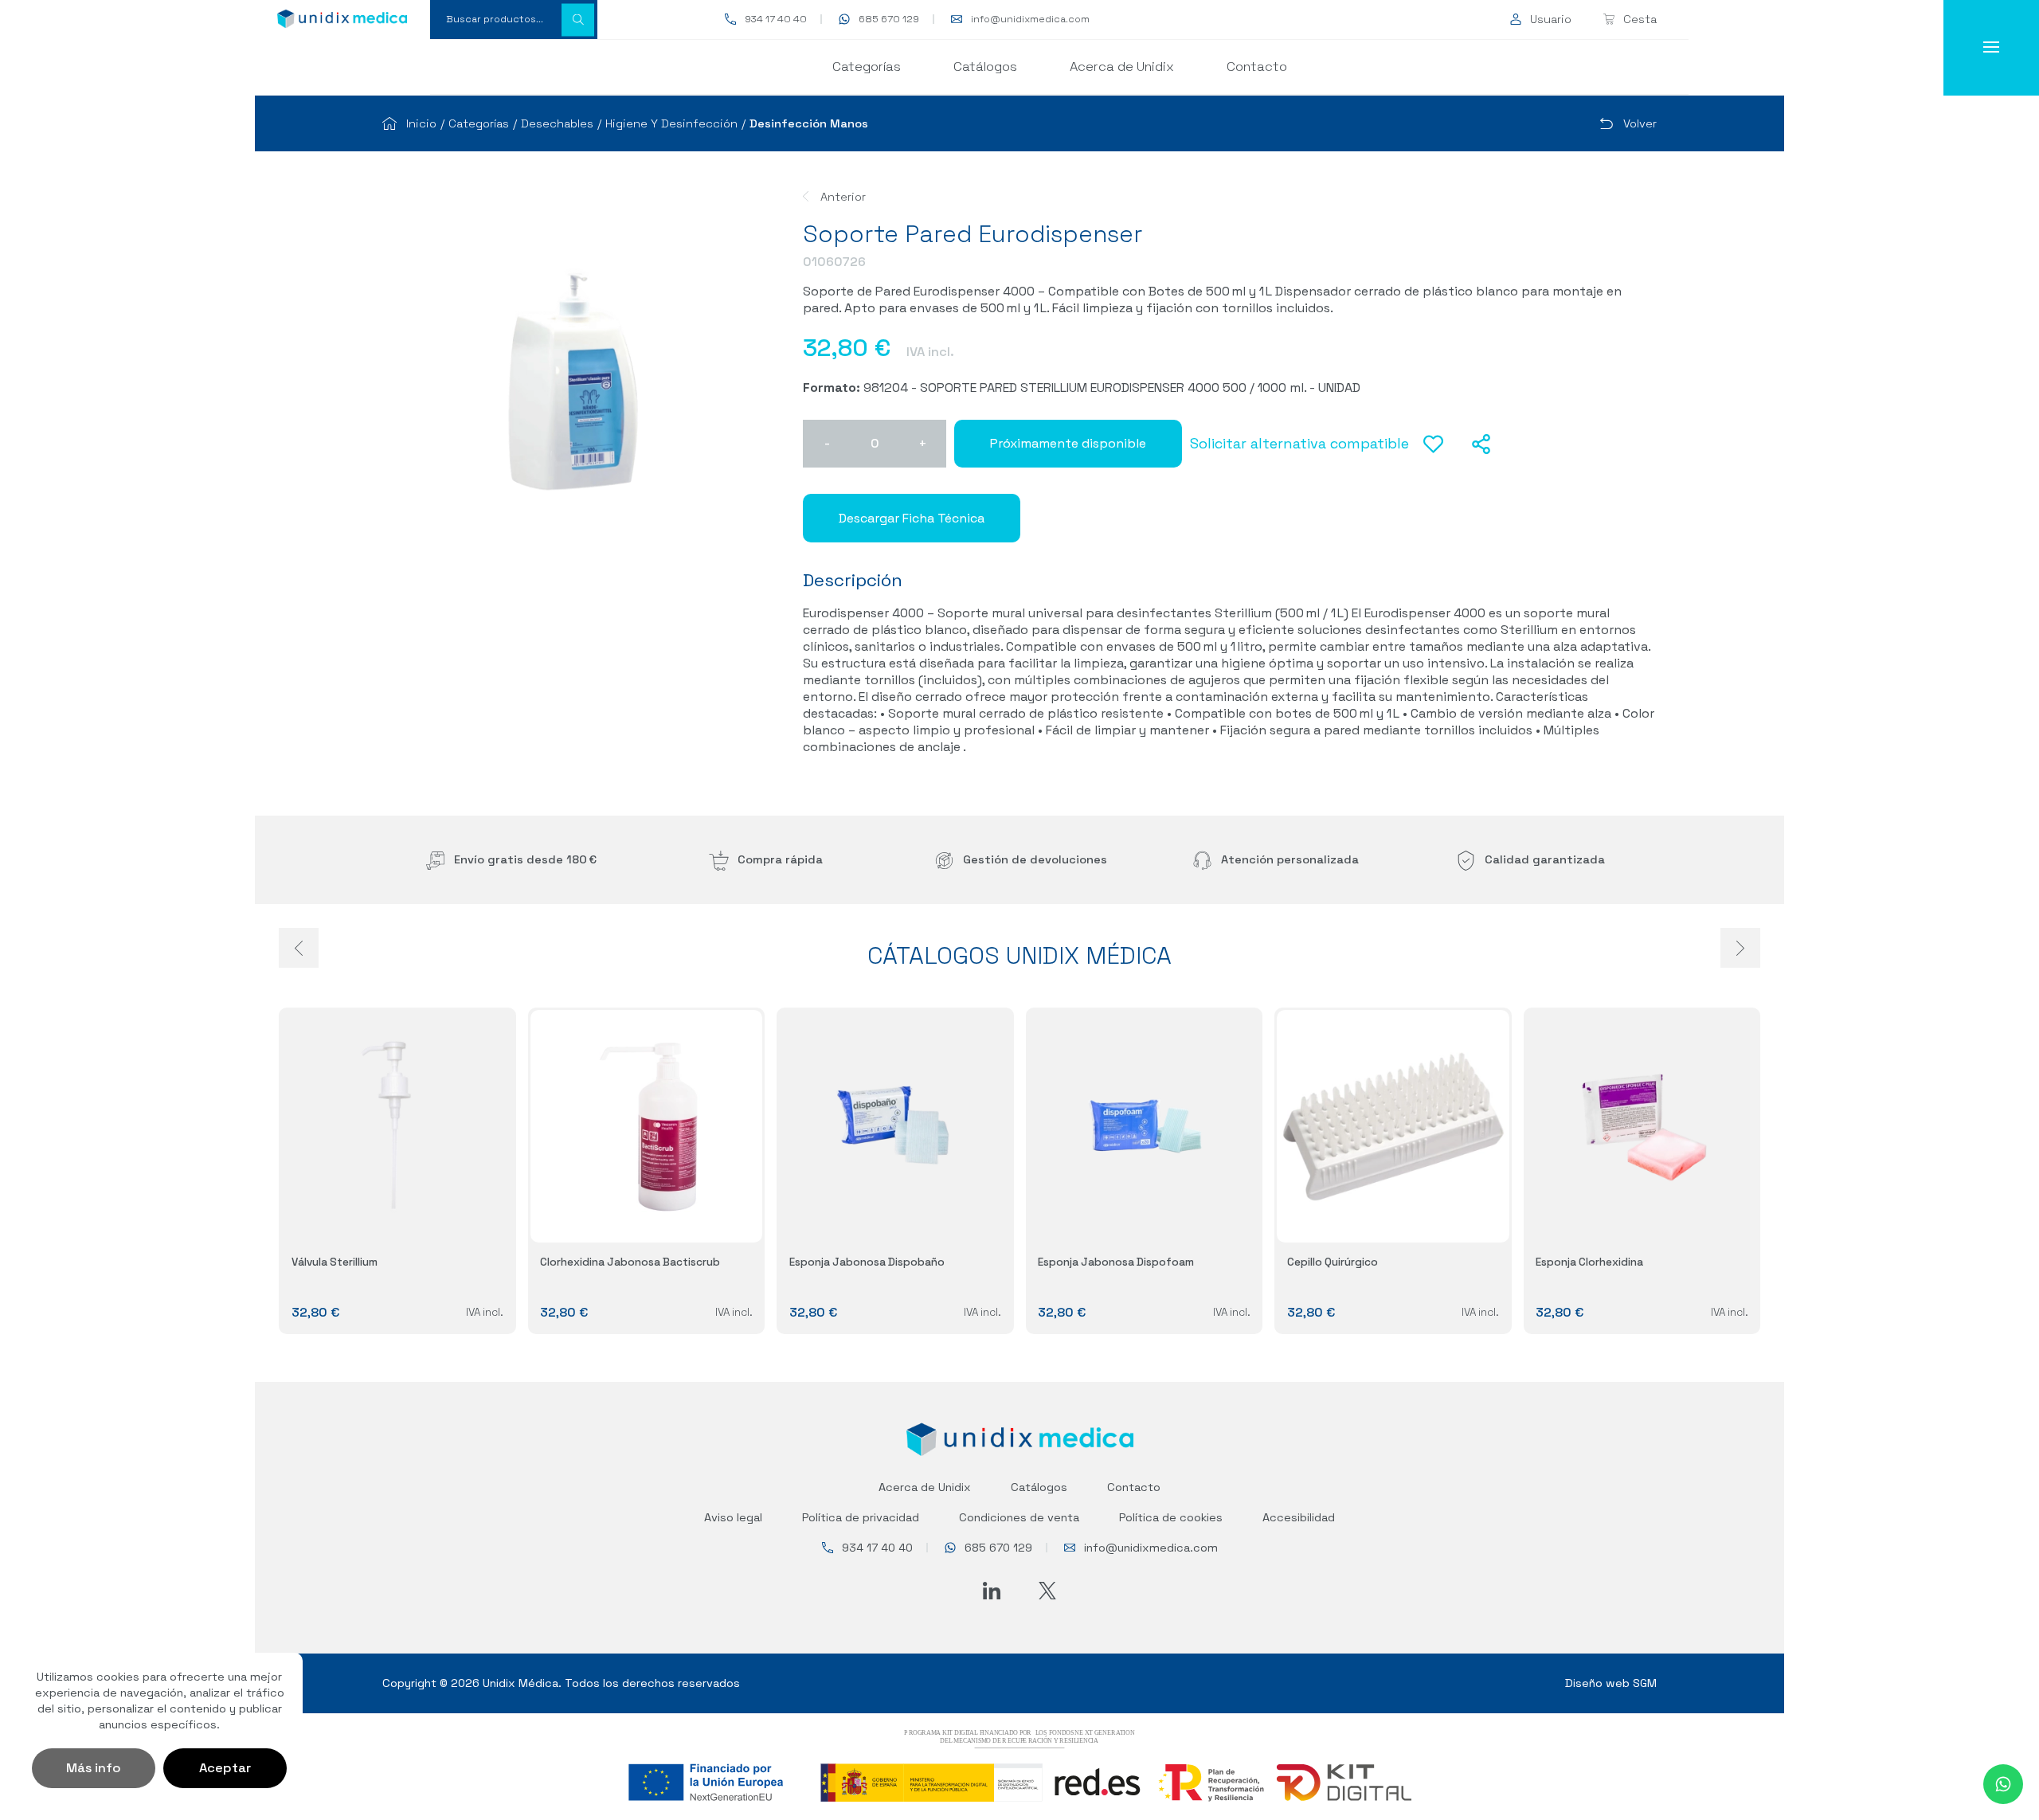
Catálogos (985, 67)
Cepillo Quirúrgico (1333, 1262)
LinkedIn (992, 1591)
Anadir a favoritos (1433, 453)
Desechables (557, 123)
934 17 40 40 (776, 19)
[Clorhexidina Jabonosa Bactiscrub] (647, 1126)
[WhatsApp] (2003, 1784)
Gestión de (1035, 859)
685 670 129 (889, 19)
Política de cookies (1171, 1517)
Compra (780, 859)
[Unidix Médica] (342, 19)
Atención (1290, 859)
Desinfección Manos (809, 123)
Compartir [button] (1481, 444)
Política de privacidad (861, 1517)
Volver (1640, 123)
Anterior (843, 197)
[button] (578, 20)
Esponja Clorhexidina (1589, 1262)
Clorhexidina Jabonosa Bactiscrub (630, 1262)
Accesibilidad (1299, 1517)
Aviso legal (733, 1517)
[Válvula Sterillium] (397, 1126)
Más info (94, 1768)
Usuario (1551, 19)
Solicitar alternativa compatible (1299, 443)
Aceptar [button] (225, 1768)
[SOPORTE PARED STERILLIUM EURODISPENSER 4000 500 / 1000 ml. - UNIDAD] (573, 382)
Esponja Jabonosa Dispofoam (1116, 1262)
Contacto (1257, 67)
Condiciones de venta (1019, 1517)
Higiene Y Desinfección (671, 123)
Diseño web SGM (1611, 1683)
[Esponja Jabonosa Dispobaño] (895, 1126)
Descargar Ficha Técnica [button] (912, 518)
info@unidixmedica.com (1030, 19)
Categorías (867, 67)
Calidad (1545, 859)
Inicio (421, 123)
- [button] (827, 443)
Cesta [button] (1640, 19)
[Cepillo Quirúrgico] (1393, 1126)
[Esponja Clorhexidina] (1642, 1126)
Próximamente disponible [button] (1068, 443)
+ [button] (923, 443)
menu (1991, 48)
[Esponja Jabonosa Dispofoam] (1145, 1126)
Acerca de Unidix (1122, 67)
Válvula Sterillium (335, 1262)
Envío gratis (525, 859)
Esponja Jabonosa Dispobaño (867, 1262)
